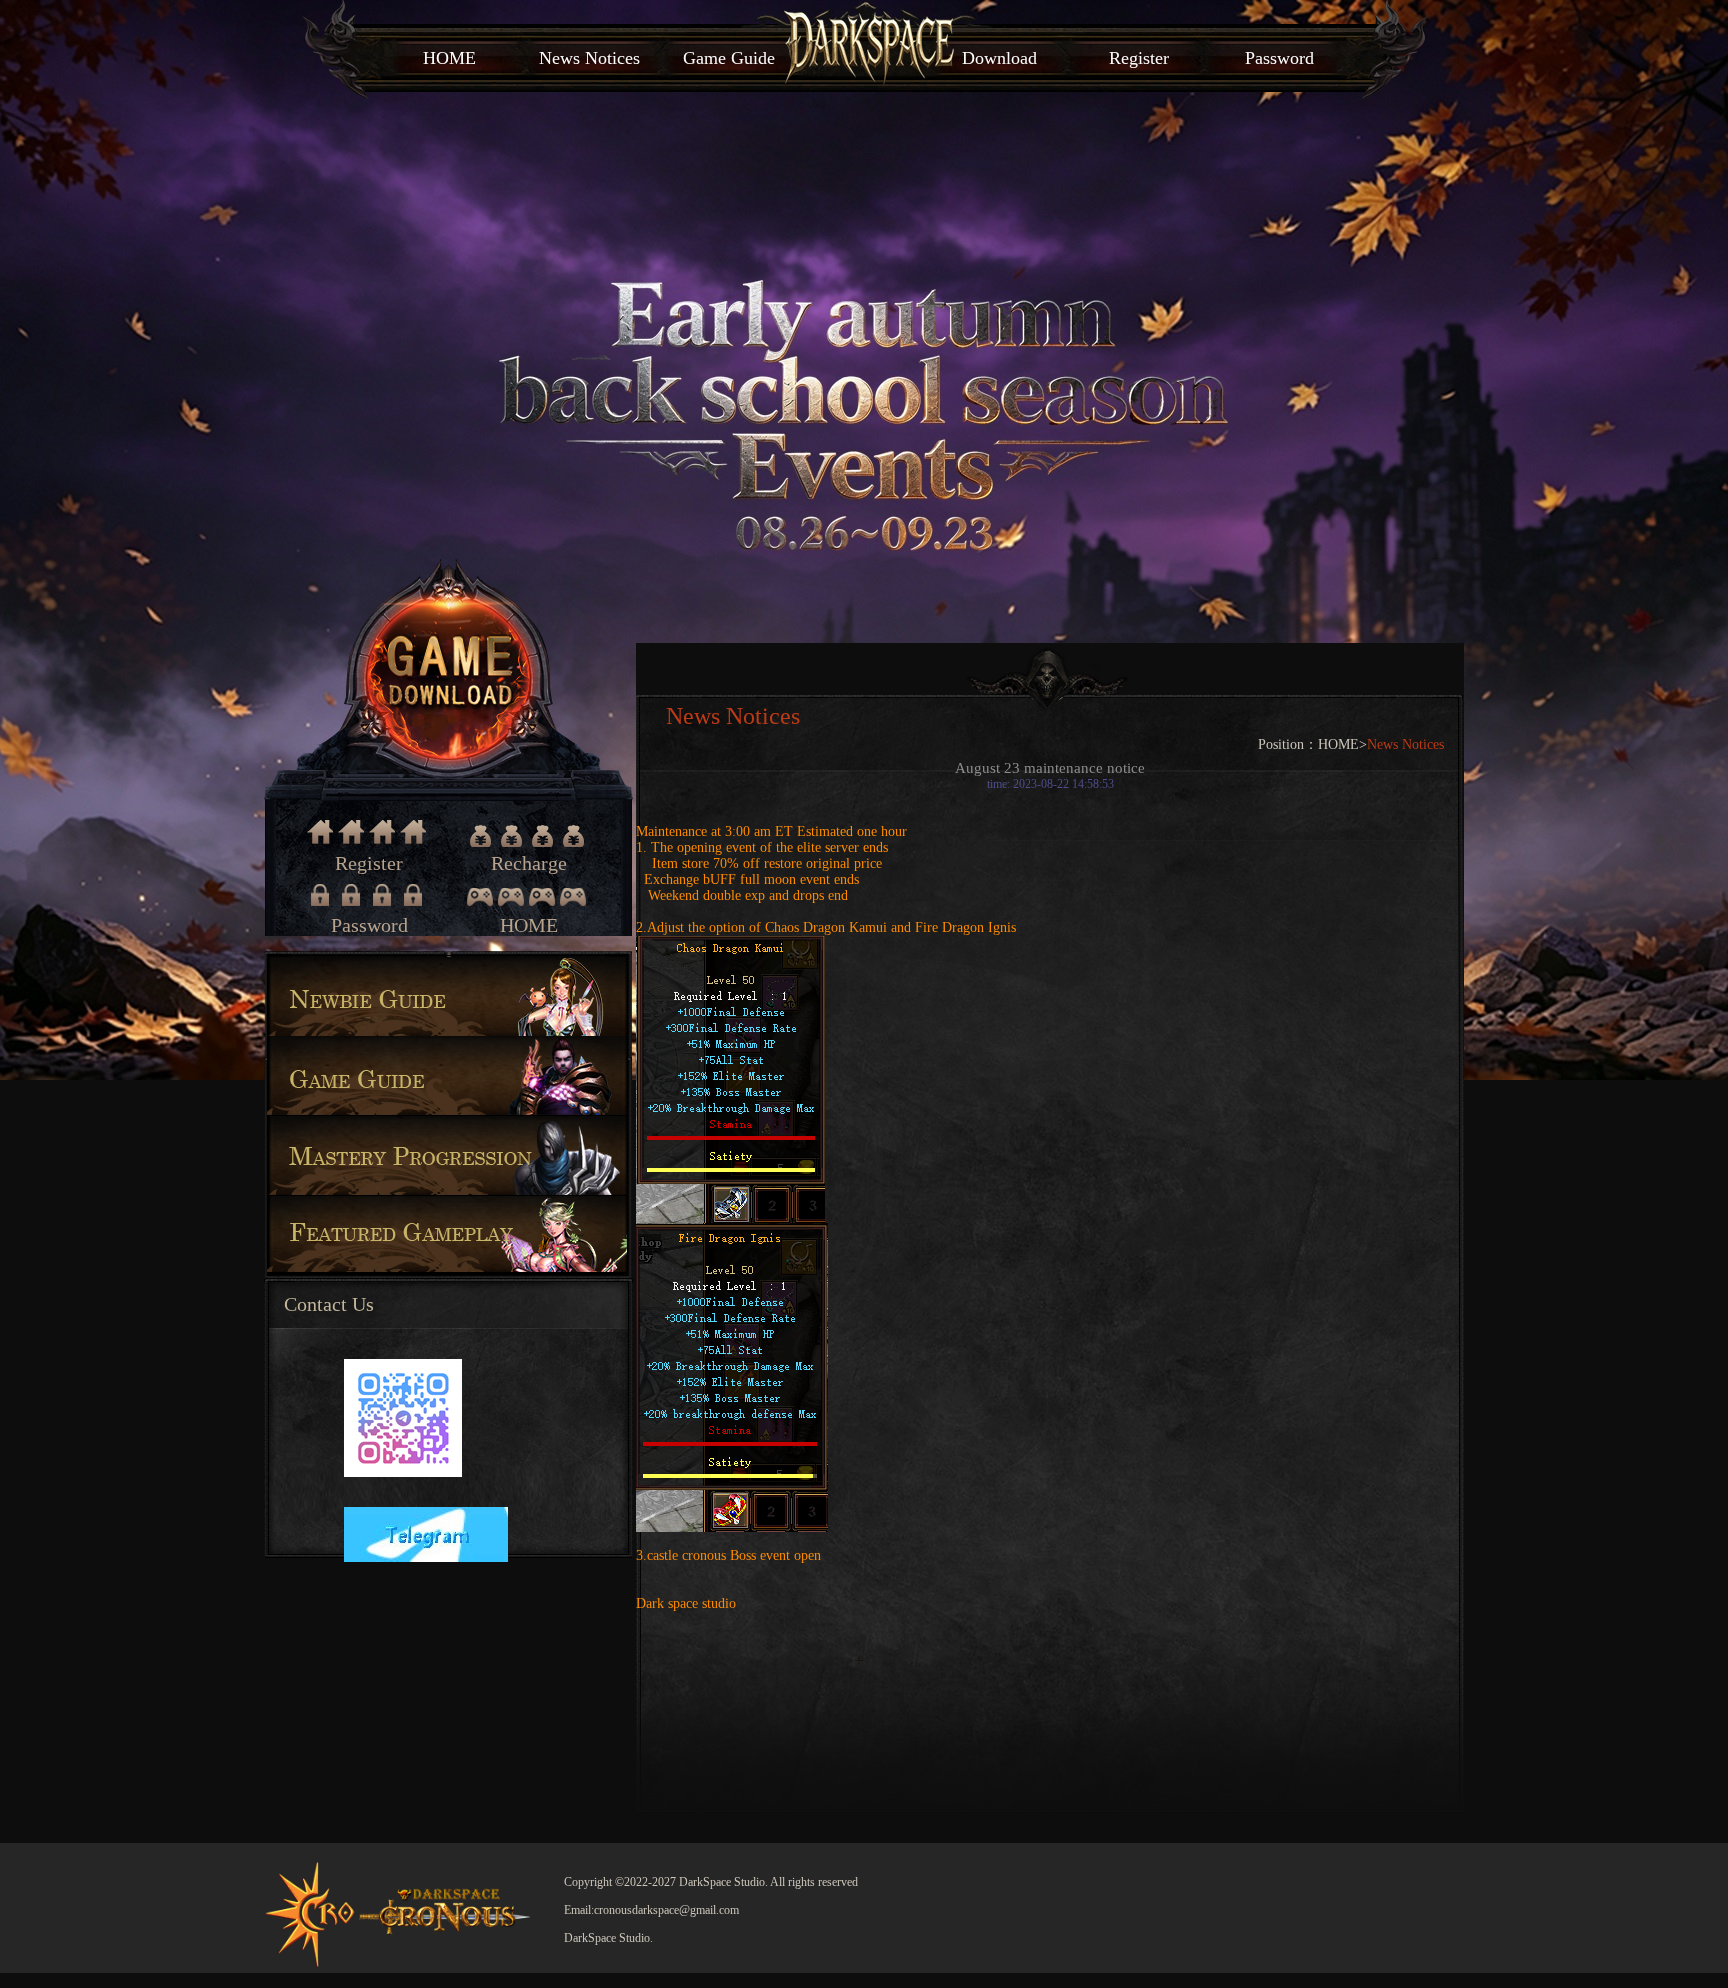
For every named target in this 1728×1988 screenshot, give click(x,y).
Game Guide (729, 58)
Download (999, 58)
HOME (449, 58)
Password (1279, 58)
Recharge (529, 836)
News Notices (589, 58)
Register (1139, 58)
